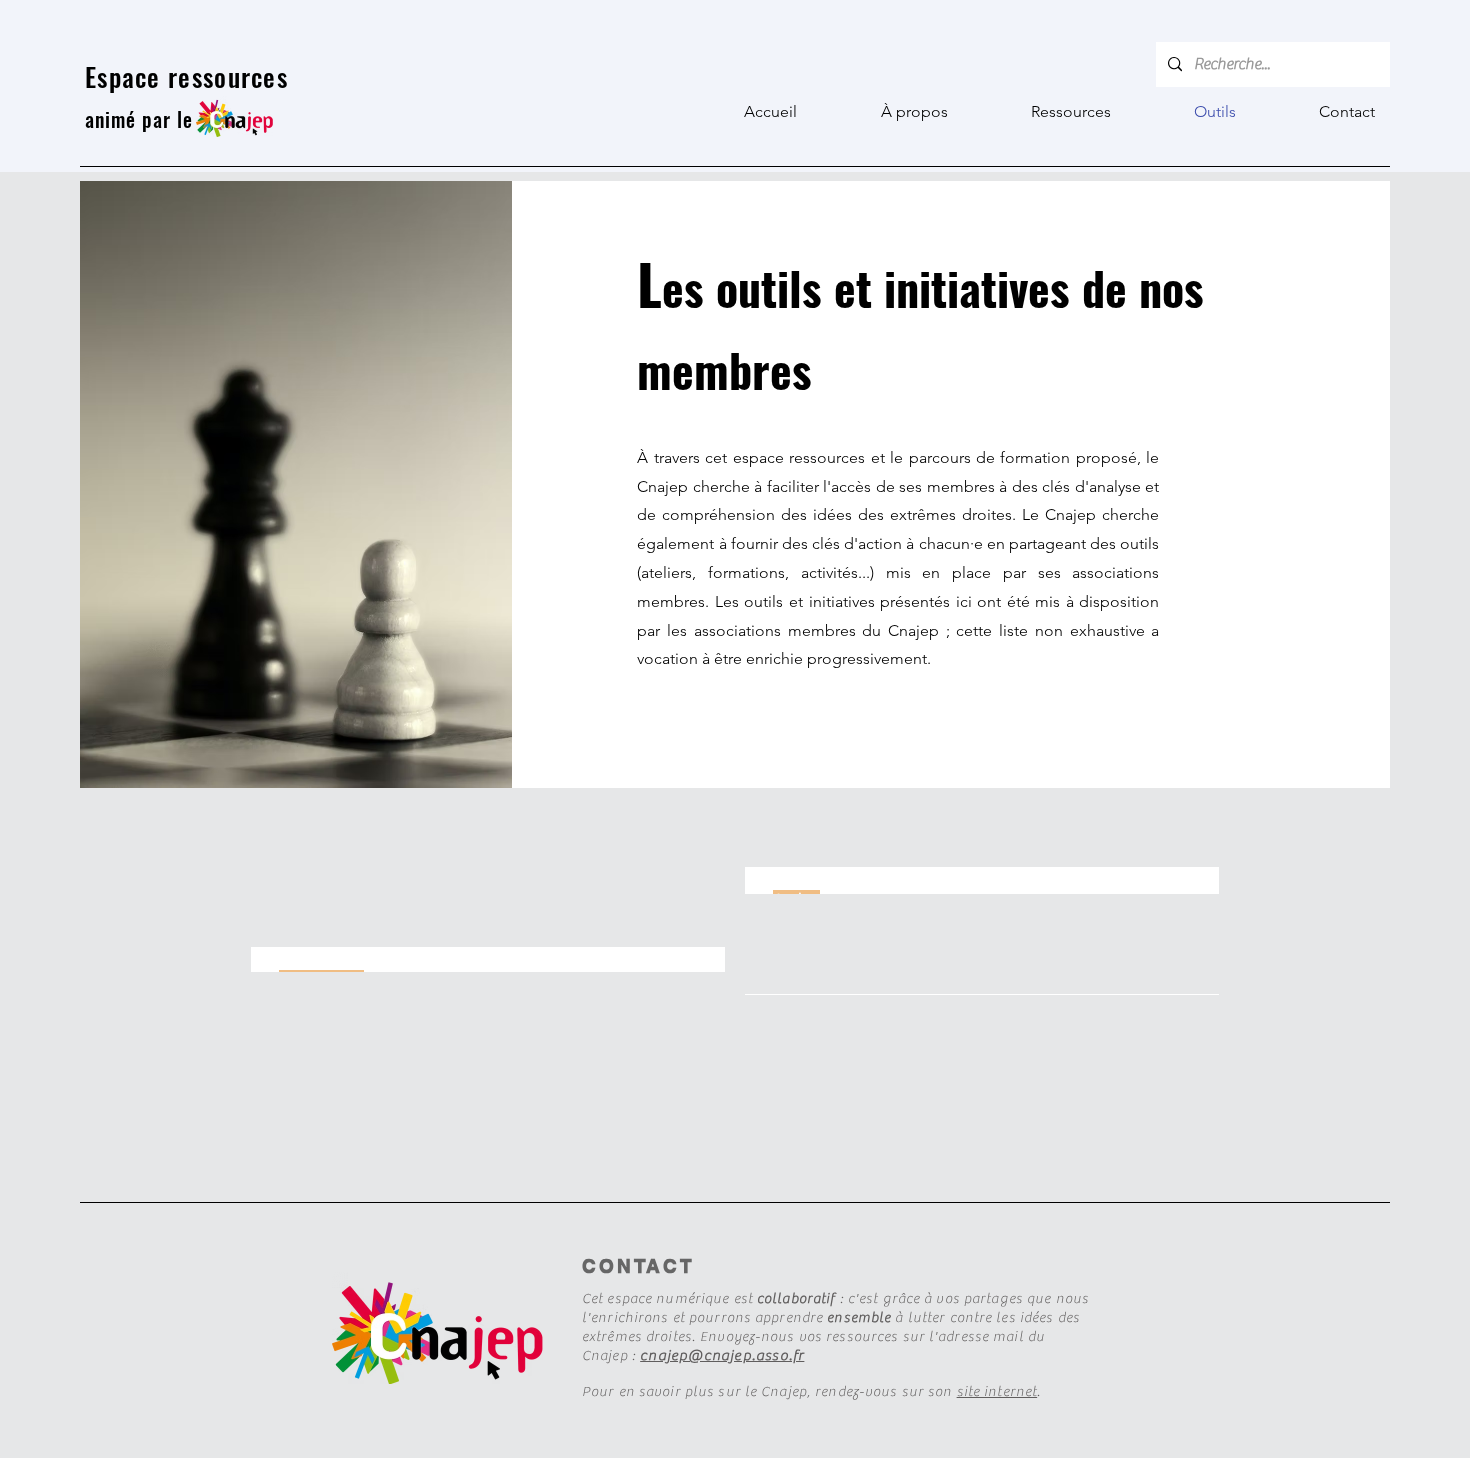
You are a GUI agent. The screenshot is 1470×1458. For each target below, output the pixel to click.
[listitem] (982, 880)
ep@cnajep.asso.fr (737, 1355)
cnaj (655, 1355)
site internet (997, 1392)
